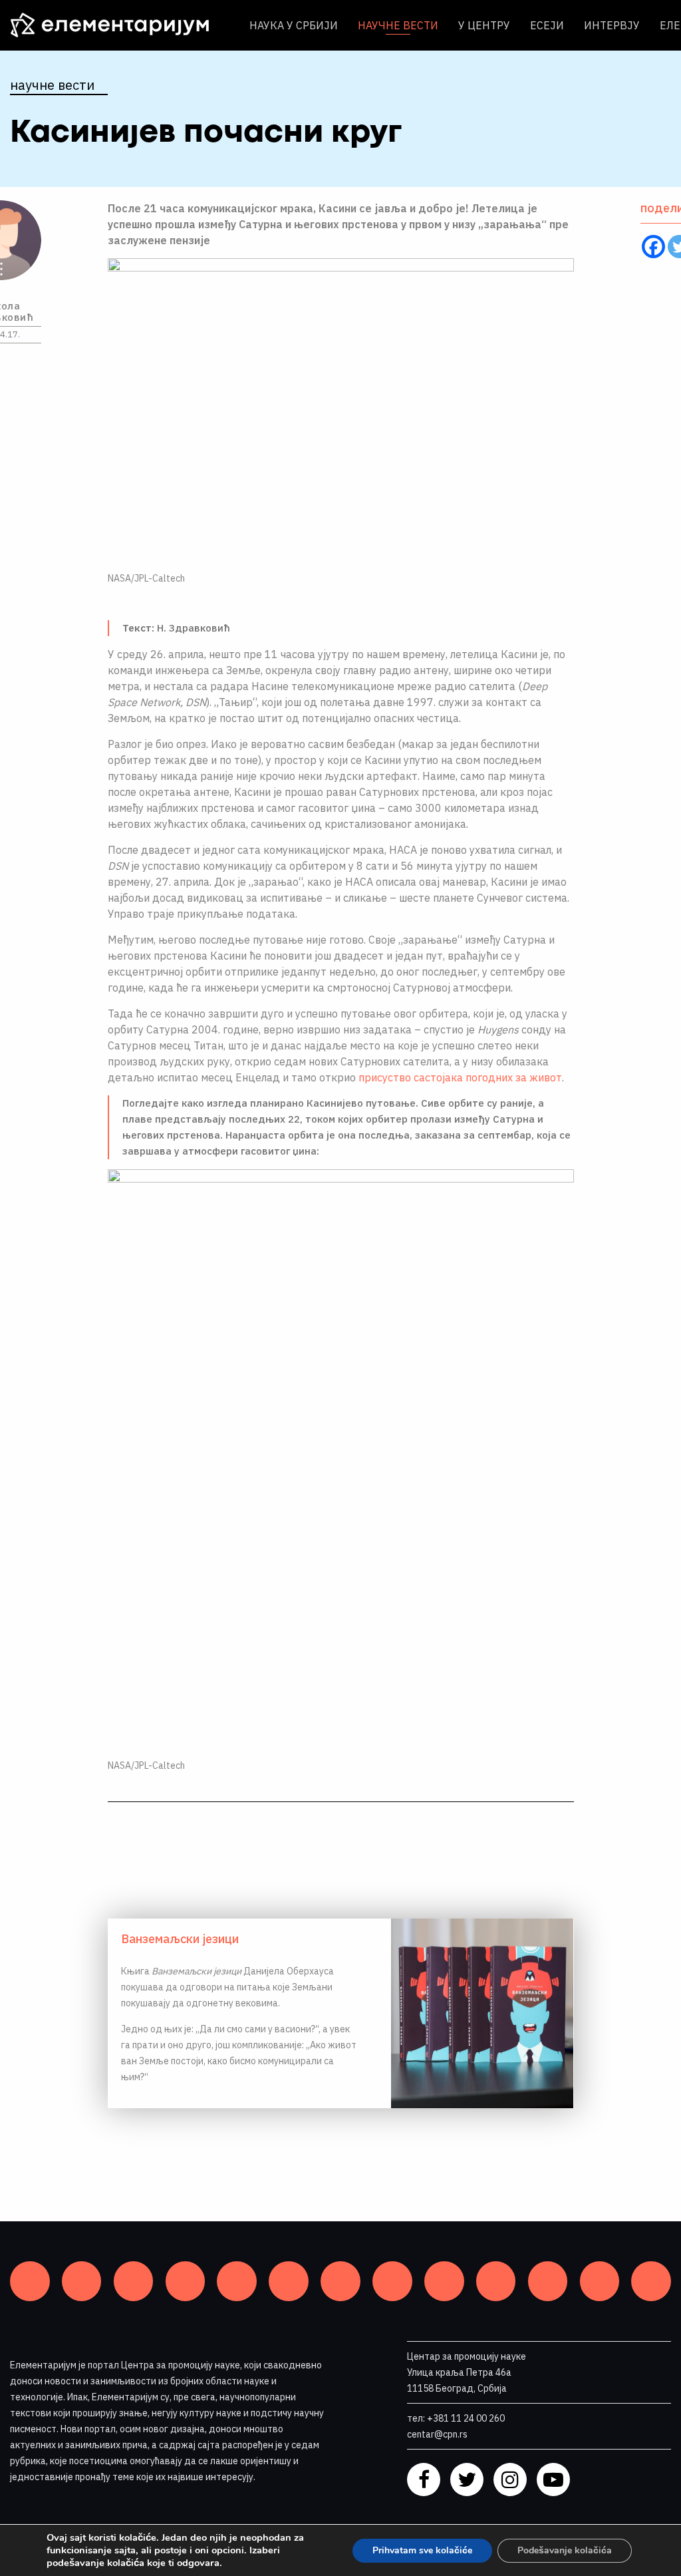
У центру (484, 25)
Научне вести (398, 25)
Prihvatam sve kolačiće (422, 2550)
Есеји (547, 25)
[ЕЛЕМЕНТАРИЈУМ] (120, 25)
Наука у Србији (294, 25)
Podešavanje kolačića (565, 2550)
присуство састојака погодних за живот (460, 1077)
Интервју (612, 25)
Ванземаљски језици (180, 1939)
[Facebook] (653, 247)
